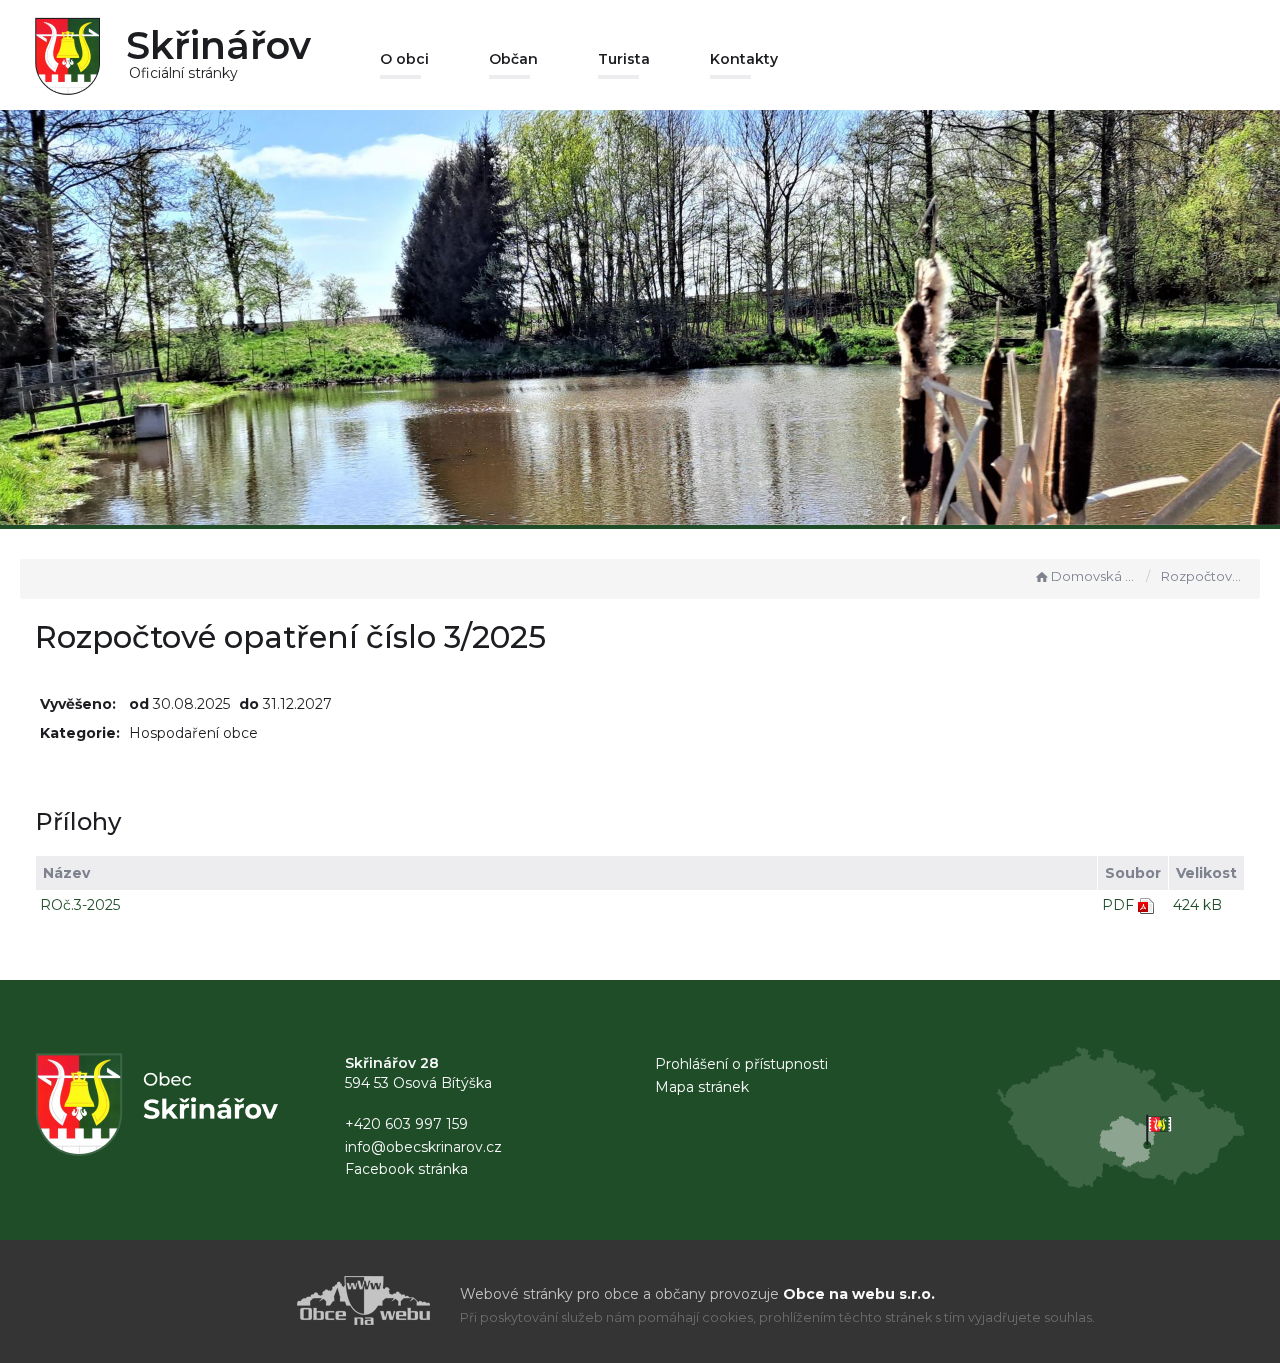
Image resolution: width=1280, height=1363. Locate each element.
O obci (404, 59)
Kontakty (744, 59)
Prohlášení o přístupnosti (741, 1064)
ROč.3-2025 (80, 905)
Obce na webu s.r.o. (859, 1294)
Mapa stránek (702, 1087)
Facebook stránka (406, 1169)
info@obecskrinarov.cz (423, 1147)
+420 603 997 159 (406, 1124)
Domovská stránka (1094, 576)
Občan (513, 59)
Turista (624, 59)
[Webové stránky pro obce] (250, 1300)
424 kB (1197, 905)
